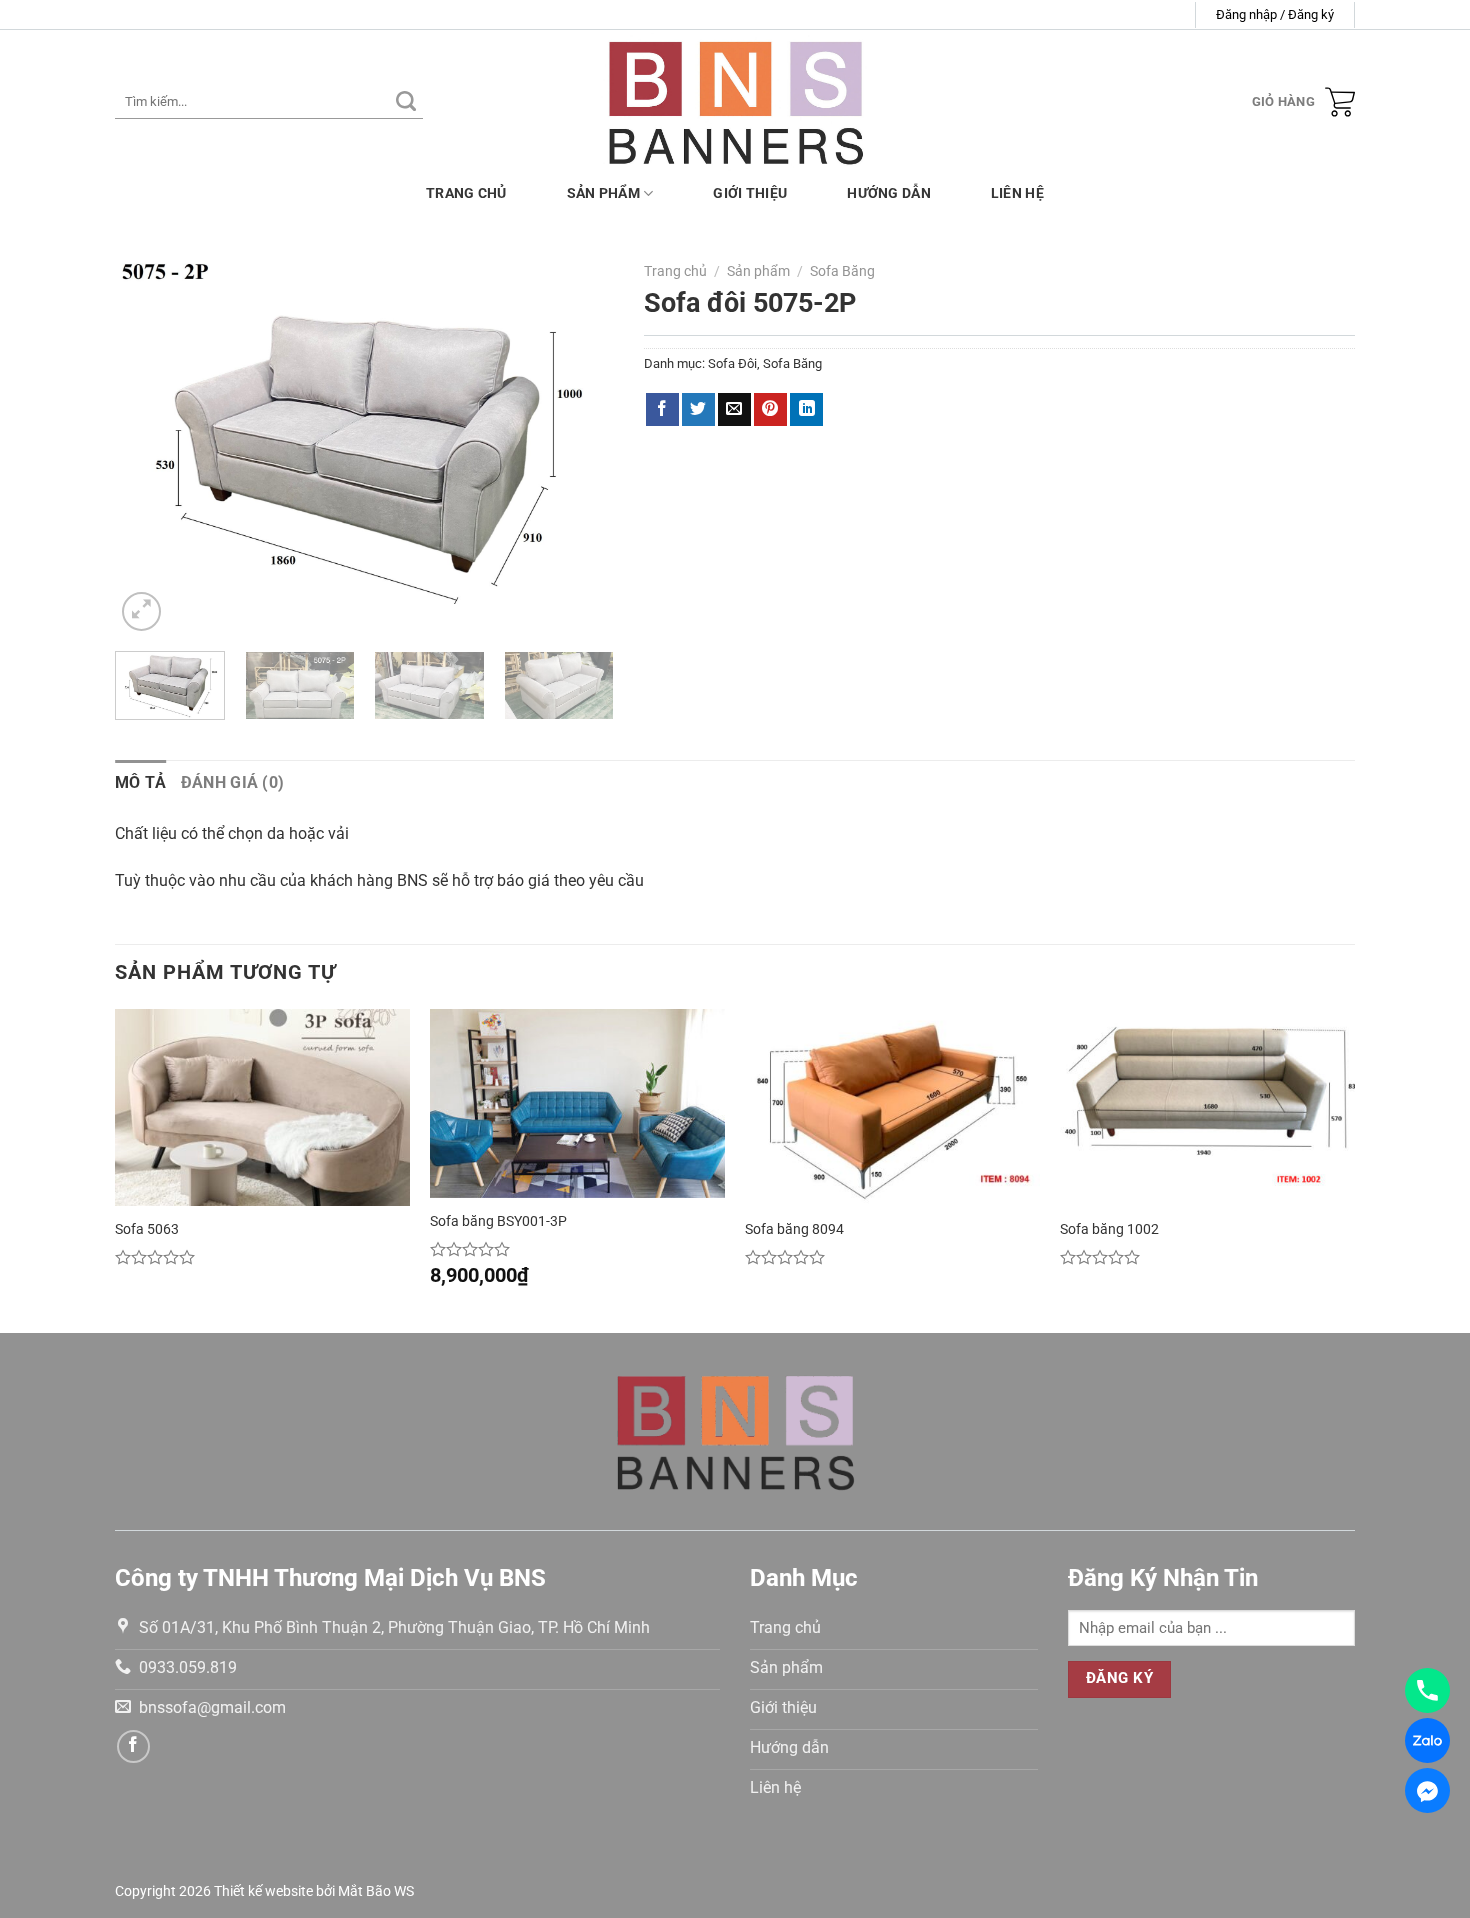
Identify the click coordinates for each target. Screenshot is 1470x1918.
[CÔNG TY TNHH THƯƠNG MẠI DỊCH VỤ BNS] (735, 101)
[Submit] (406, 102)
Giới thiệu (750, 193)
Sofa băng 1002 (1109, 1229)
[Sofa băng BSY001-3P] (577, 1103)
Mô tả (141, 782)
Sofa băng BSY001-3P (498, 1221)
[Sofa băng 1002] (1207, 1107)
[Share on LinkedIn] (806, 410)
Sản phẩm (603, 193)
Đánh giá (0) (233, 782)
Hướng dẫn (889, 193)
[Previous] (150, 444)
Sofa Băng (842, 271)
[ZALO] (1427, 1740)
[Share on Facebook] (662, 410)
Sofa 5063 (147, 1229)
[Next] (579, 444)
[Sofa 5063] (262, 1107)
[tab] (141, 783)
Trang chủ (466, 193)
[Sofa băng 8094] (892, 1107)
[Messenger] (1427, 1790)
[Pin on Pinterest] (770, 410)
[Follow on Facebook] (133, 1746)
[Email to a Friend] (734, 410)
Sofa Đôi (732, 363)
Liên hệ (1017, 193)
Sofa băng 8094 (794, 1229)
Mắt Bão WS (376, 1891)
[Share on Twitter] (698, 410)
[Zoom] (141, 611)
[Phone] (1427, 1690)
